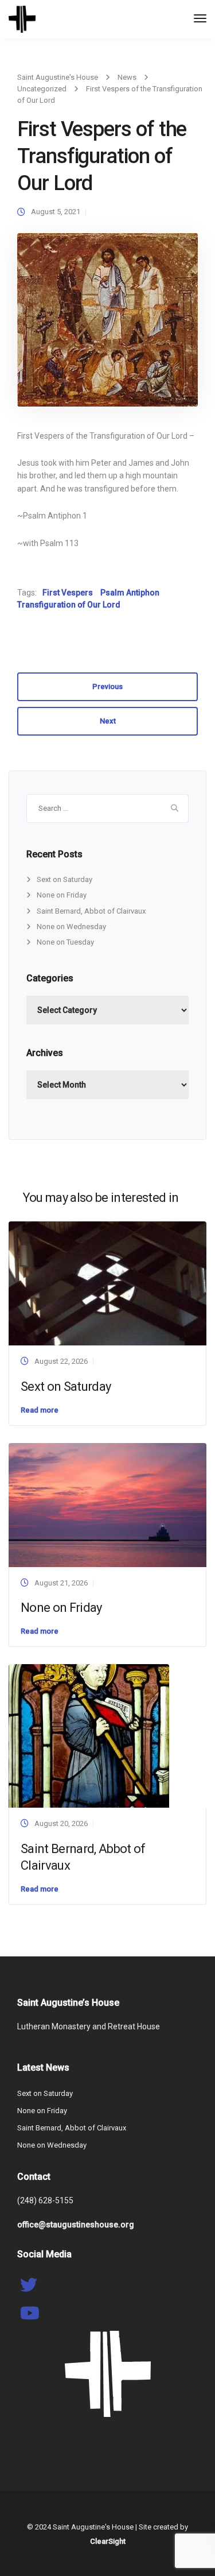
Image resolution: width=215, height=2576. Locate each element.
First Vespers (68, 593)
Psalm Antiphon (130, 593)
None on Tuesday (65, 942)
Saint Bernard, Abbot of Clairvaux (91, 911)
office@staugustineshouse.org (76, 2225)
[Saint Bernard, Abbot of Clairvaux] (89, 1736)
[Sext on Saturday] (107, 1283)
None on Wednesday (71, 927)
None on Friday (62, 895)
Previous (107, 686)
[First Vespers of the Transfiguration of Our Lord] (107, 325)
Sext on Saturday (64, 879)
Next (108, 721)
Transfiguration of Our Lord (69, 605)
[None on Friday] (107, 1504)
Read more (40, 1410)
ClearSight (108, 2541)
